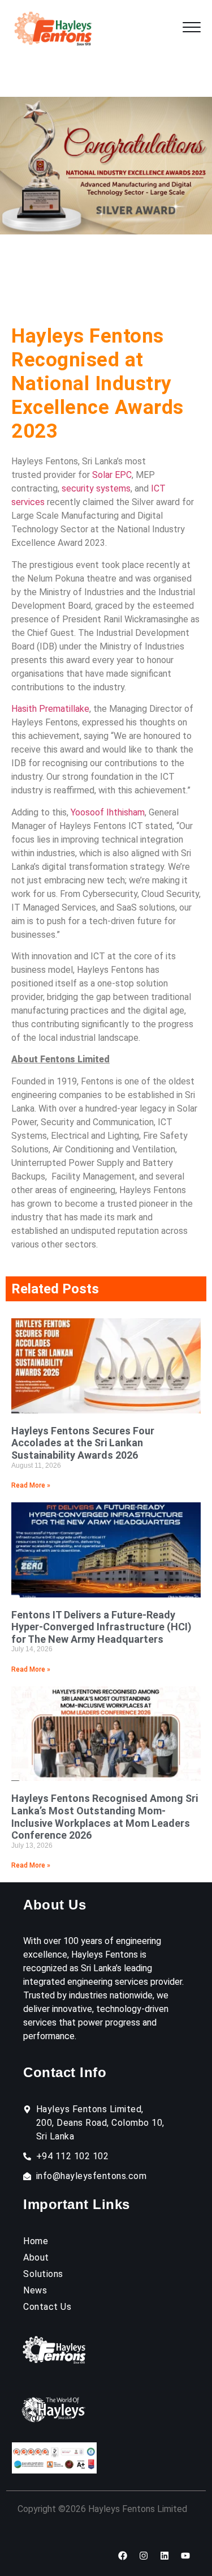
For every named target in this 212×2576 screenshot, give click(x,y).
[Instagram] (144, 2556)
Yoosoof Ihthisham (108, 812)
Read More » (31, 1485)
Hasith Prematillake (50, 709)
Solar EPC (112, 475)
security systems (96, 488)
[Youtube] (185, 2556)
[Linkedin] (165, 2556)
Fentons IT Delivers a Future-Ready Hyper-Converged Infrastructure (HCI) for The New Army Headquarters (101, 1627)
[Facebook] (123, 2556)
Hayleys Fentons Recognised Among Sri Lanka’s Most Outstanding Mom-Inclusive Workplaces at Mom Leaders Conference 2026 (105, 1817)
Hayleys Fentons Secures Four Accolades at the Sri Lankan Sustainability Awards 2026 (83, 1443)
